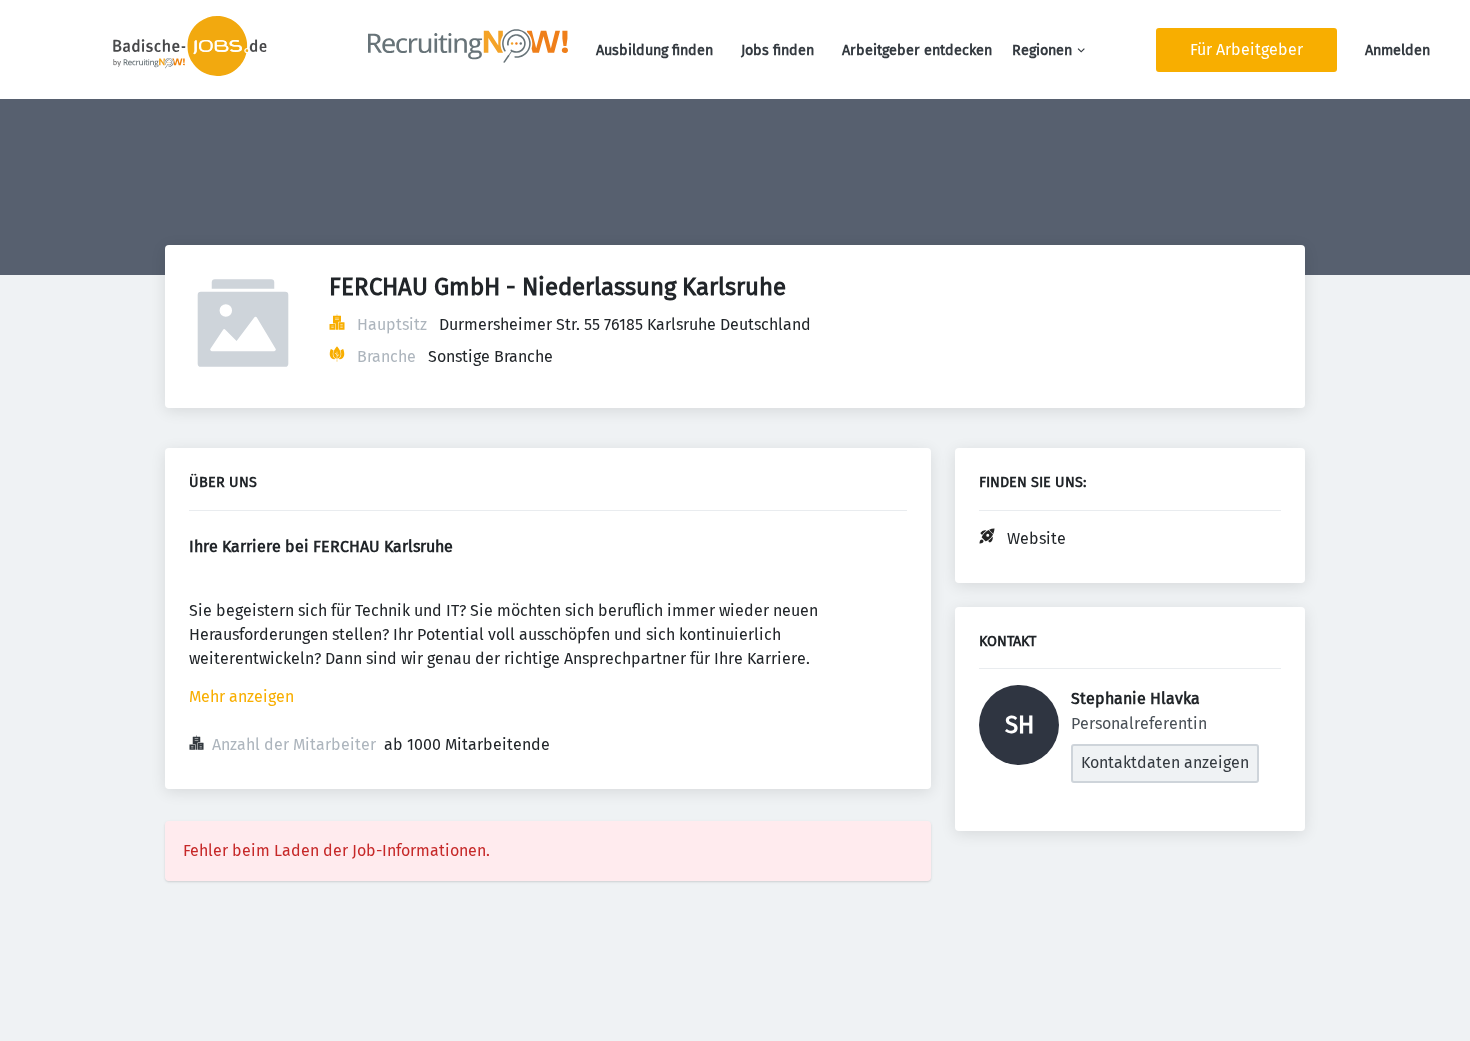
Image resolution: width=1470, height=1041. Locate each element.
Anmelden (1397, 50)
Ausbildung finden (654, 50)
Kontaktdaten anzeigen (1165, 762)
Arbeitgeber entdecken (917, 50)
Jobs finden (777, 50)
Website (1036, 538)
